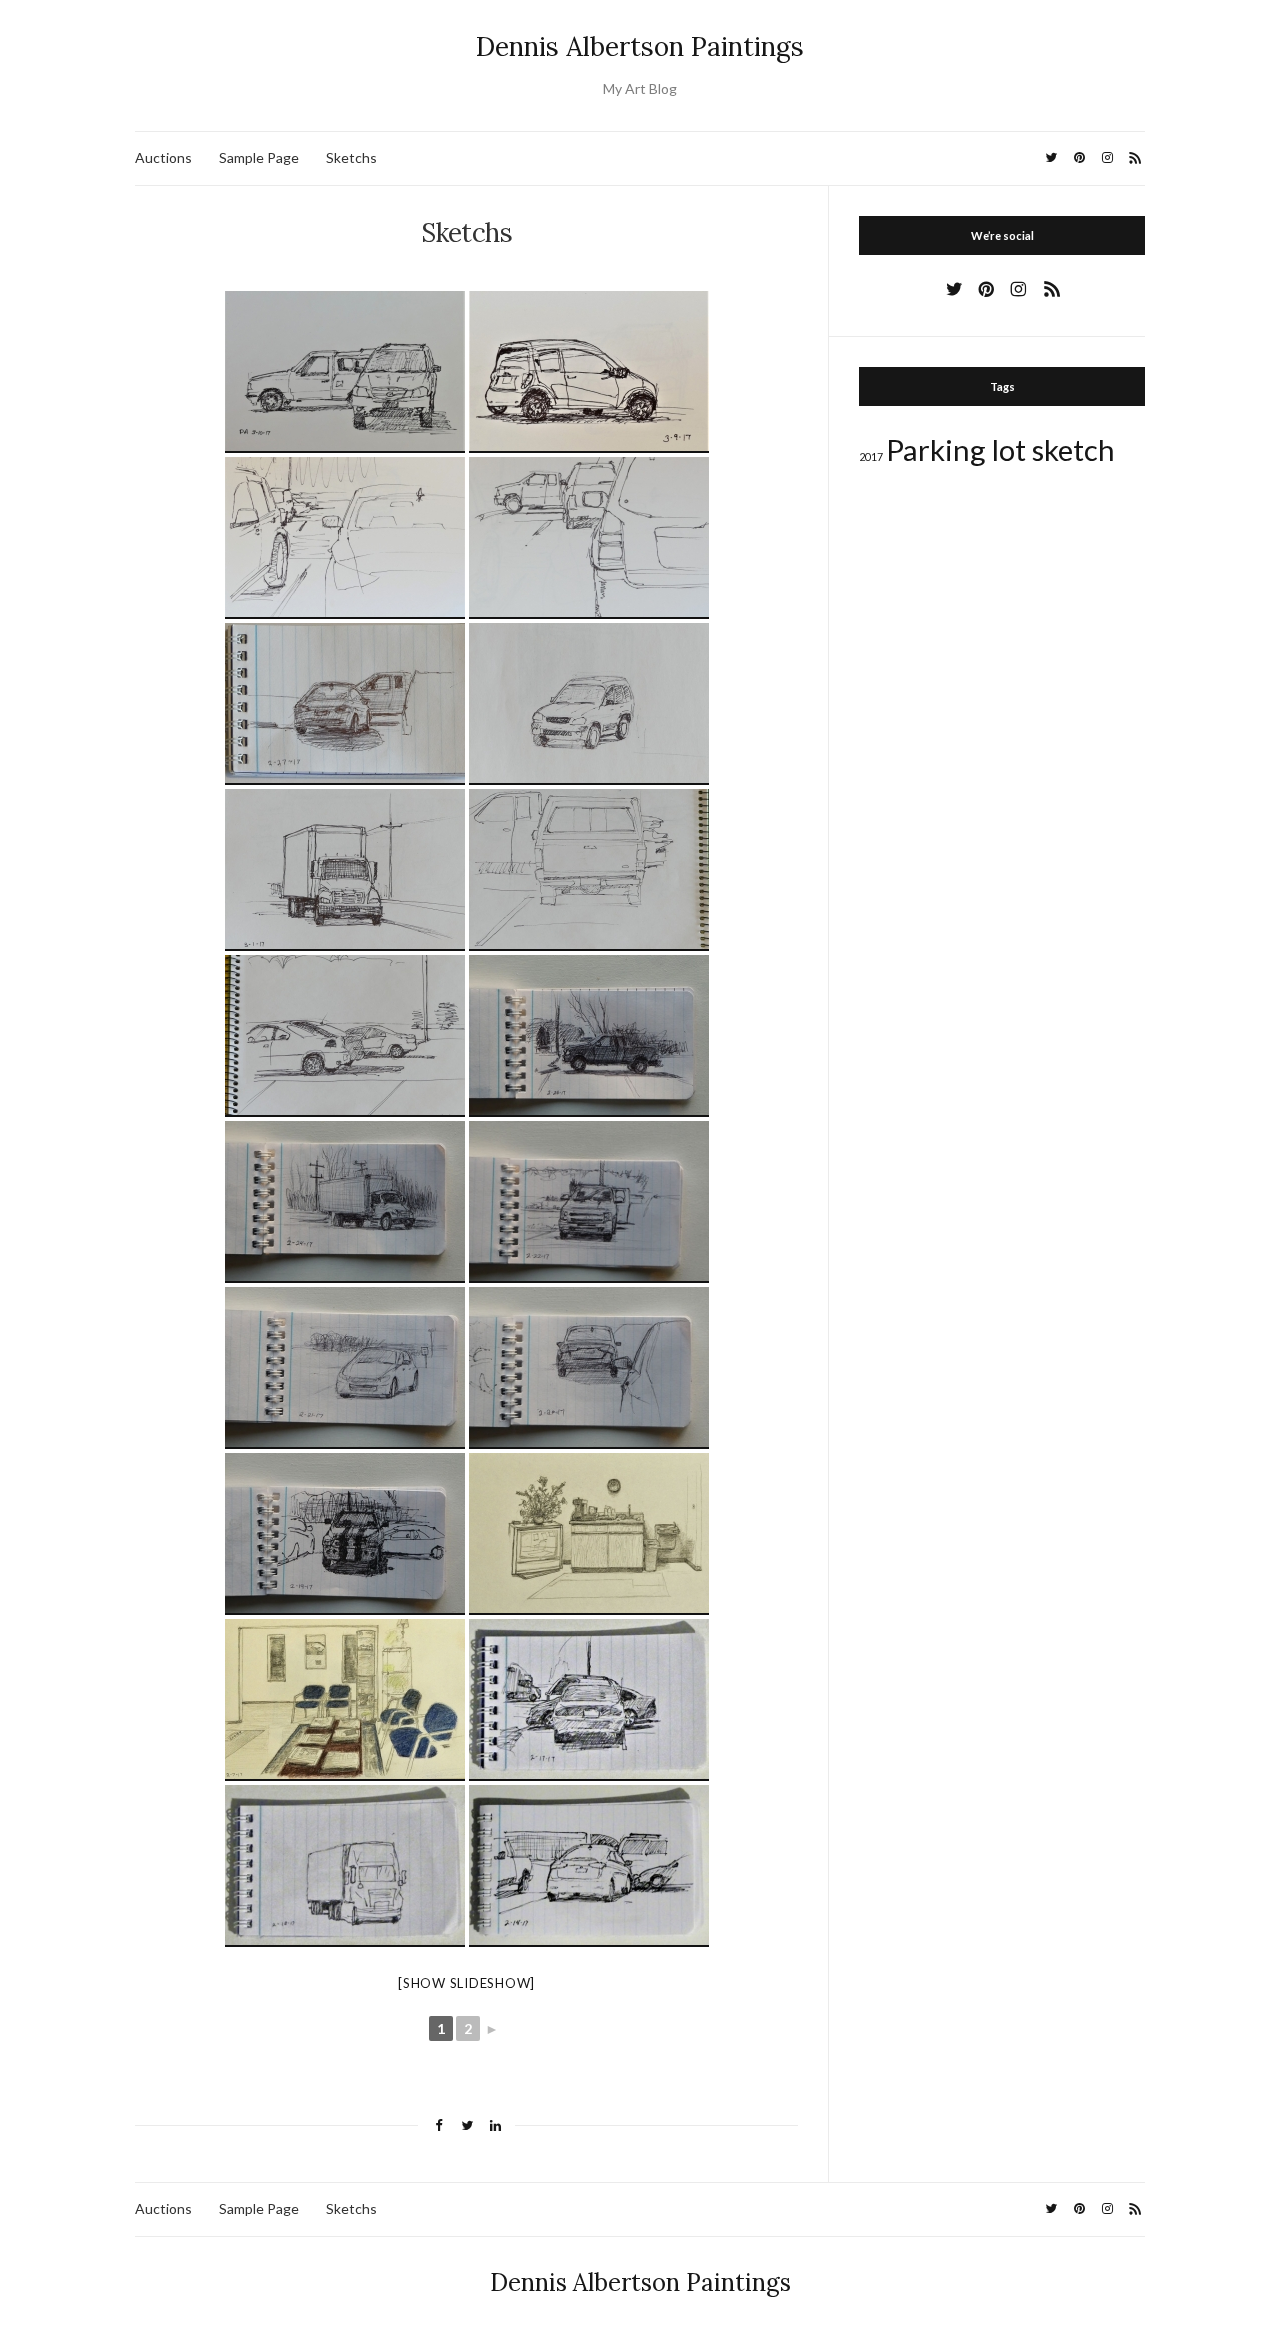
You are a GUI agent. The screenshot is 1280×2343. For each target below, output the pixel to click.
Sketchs (351, 157)
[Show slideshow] (466, 1983)
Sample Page (259, 157)
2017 (871, 456)
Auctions (163, 157)
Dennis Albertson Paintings (640, 46)
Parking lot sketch (1000, 449)
